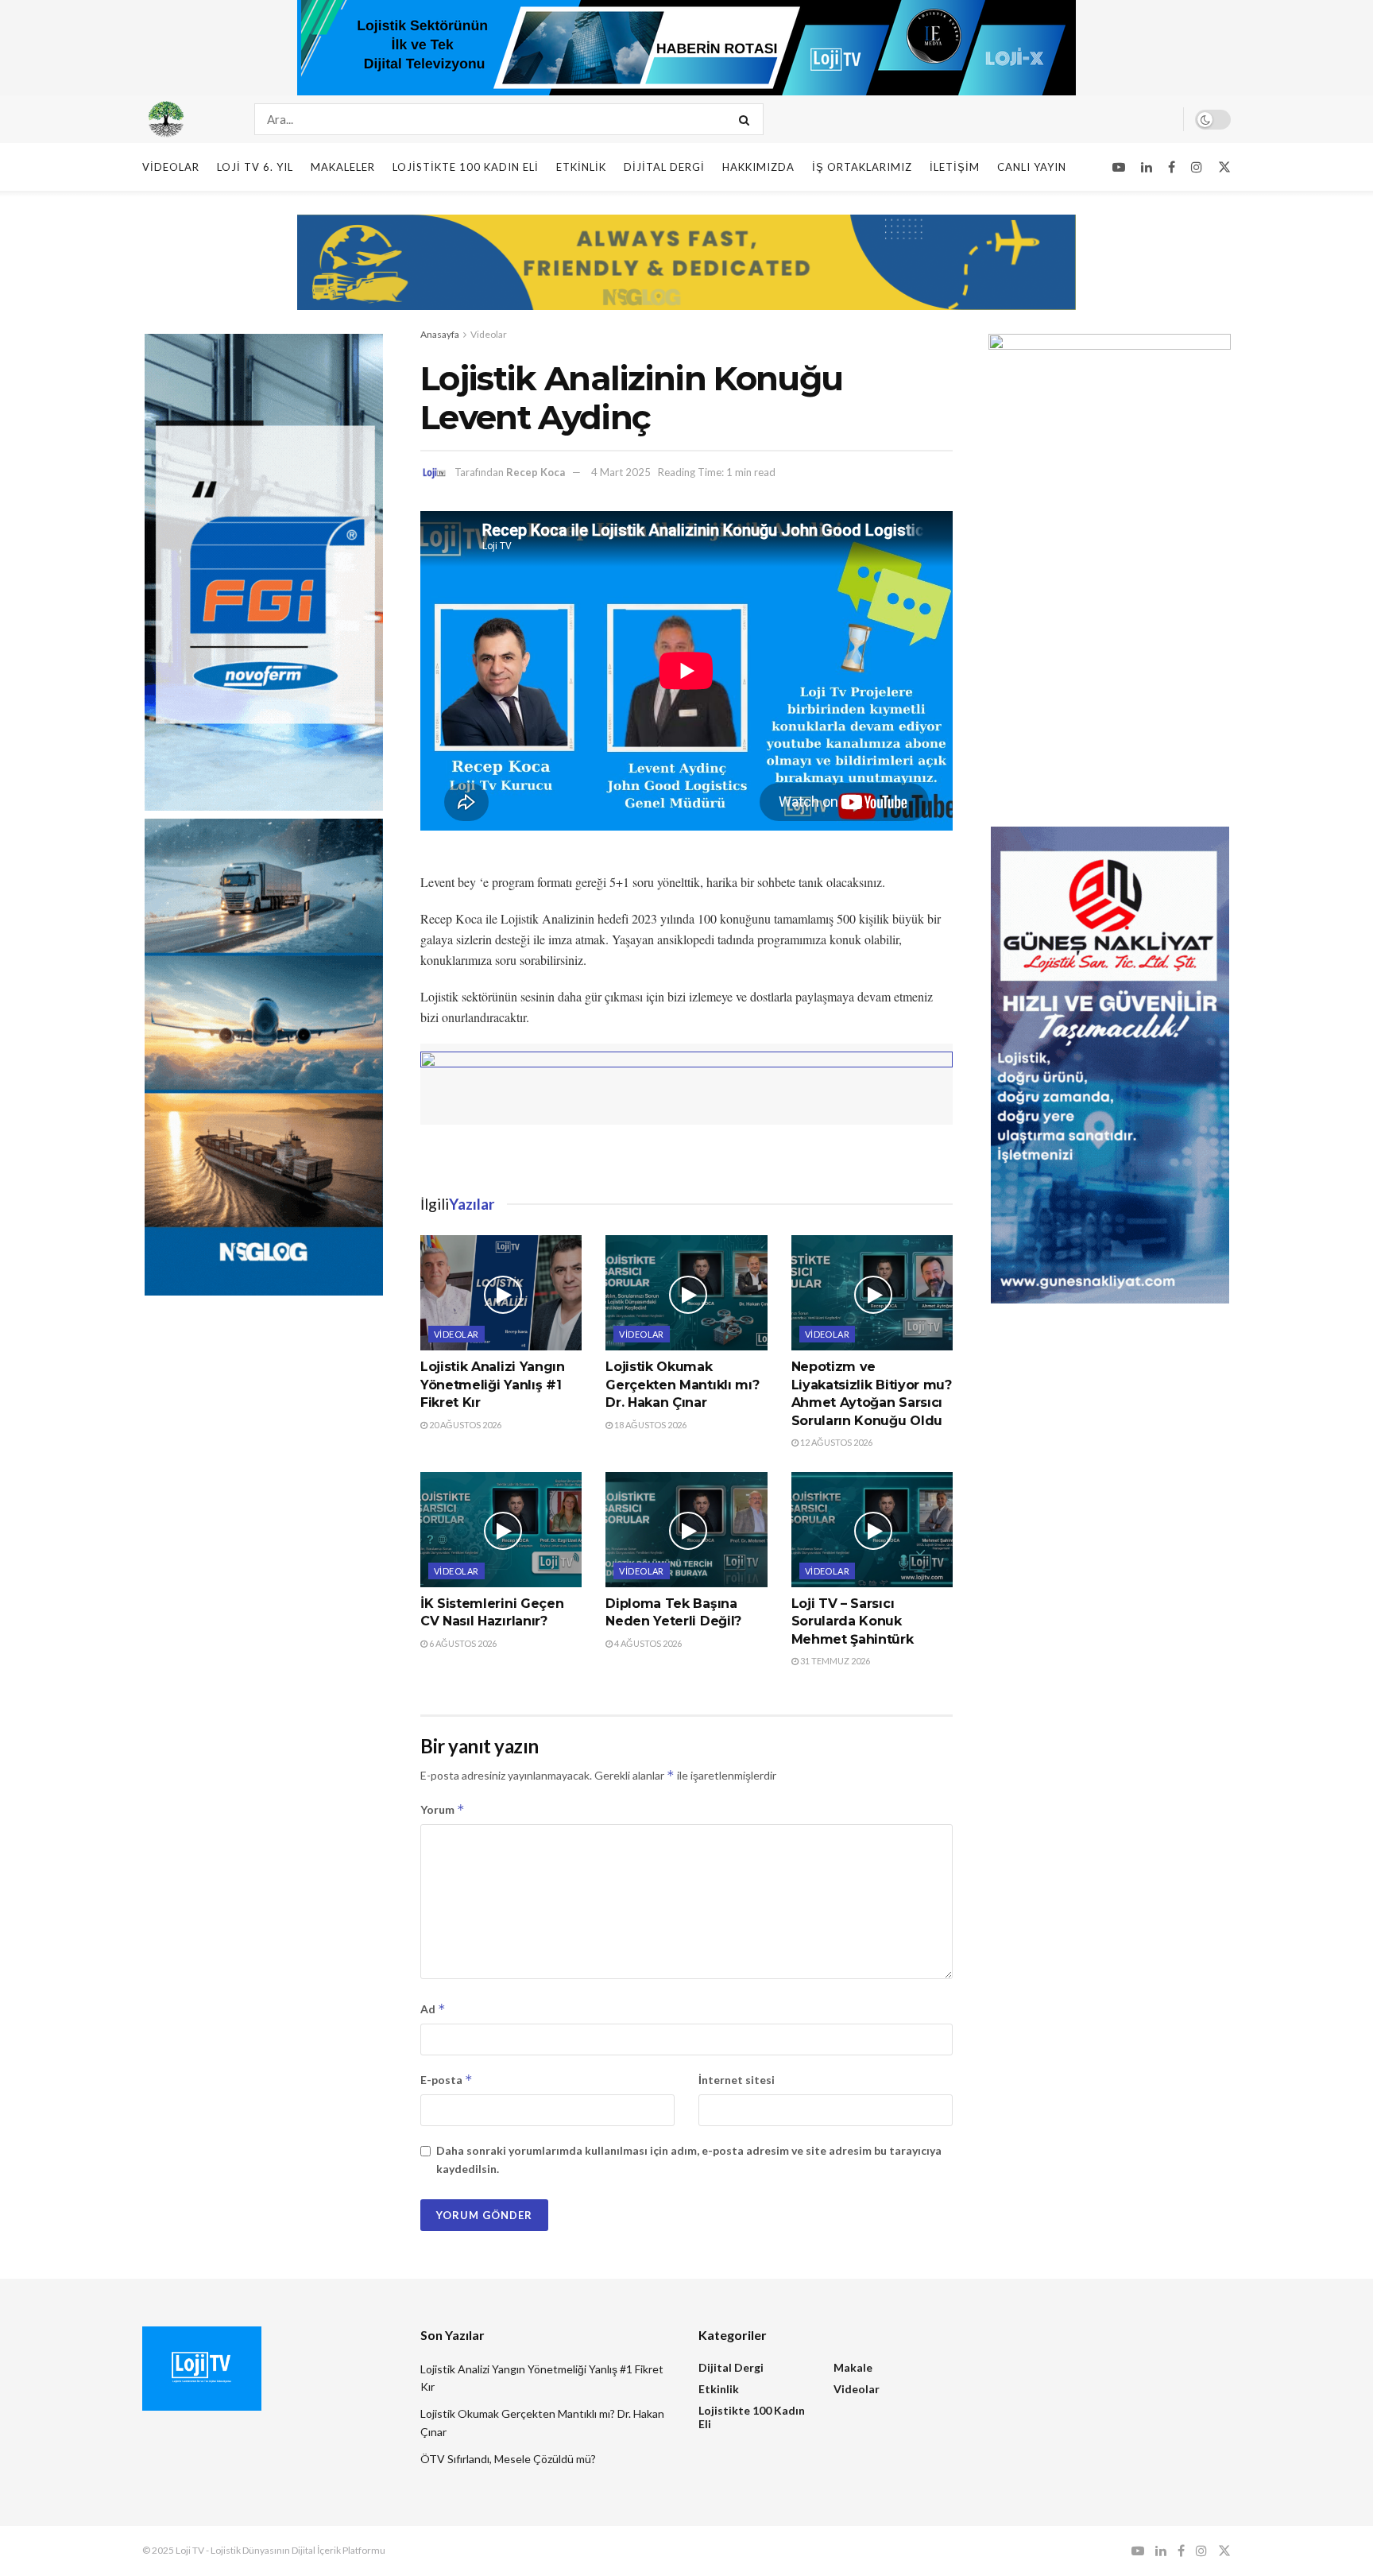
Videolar (171, 167)
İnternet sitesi (737, 2080)
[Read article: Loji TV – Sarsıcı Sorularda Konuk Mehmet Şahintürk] (872, 1530)
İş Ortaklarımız (862, 167)
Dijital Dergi (664, 167)
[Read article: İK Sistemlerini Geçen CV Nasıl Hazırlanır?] (501, 1530)
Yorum (443, 1809)
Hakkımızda (758, 167)
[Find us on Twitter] (1224, 167)
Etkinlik (581, 167)
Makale (853, 2367)
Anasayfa (440, 334)
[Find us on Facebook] (1172, 167)
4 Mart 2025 (621, 472)
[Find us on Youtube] (1119, 167)
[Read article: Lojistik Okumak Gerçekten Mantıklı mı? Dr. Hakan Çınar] (686, 1293)
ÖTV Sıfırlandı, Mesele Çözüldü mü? (508, 2459)
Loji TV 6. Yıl (255, 167)
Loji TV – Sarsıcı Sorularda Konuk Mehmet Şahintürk (853, 1621)
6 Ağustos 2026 (462, 1643)
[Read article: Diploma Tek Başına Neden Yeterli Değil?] (686, 1530)
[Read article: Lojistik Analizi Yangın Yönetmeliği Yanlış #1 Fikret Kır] (501, 1293)
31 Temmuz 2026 (834, 1661)
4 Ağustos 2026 (647, 1643)
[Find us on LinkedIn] (1147, 167)
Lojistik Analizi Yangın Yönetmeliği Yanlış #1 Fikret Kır (493, 1385)
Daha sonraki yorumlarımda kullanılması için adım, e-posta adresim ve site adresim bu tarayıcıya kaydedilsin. (689, 2159)
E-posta (447, 2080)
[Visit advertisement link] (686, 48)
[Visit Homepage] (184, 119)
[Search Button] (747, 119)
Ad (433, 2009)
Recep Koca (536, 472)
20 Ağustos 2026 (464, 1425)
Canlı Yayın (1032, 167)
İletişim (955, 167)
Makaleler (343, 167)
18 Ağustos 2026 (650, 1425)
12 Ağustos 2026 (835, 1442)
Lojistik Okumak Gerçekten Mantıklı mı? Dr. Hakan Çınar (682, 1385)
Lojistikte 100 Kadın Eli (466, 167)
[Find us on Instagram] (1197, 167)
